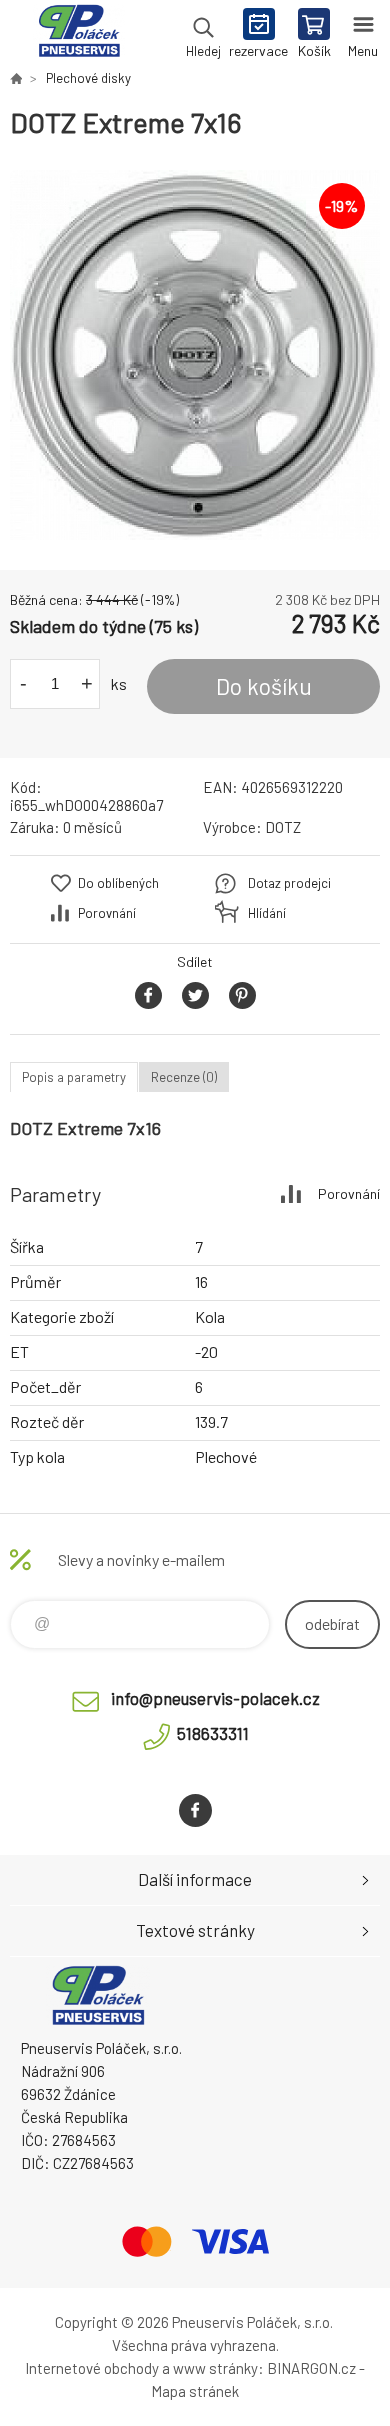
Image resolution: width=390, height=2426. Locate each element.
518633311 (213, 1733)
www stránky (215, 2368)
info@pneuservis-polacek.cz (215, 1698)
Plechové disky (88, 78)
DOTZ (283, 827)
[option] (195, 355)
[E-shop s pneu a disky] (16, 78)
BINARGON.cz (311, 2368)
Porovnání (107, 913)
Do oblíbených (118, 883)
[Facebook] (195, 1810)
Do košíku (264, 686)
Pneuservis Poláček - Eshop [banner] (78, 35)
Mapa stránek (195, 2391)
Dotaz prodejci (289, 883)
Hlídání (267, 913)
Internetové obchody (92, 2368)
